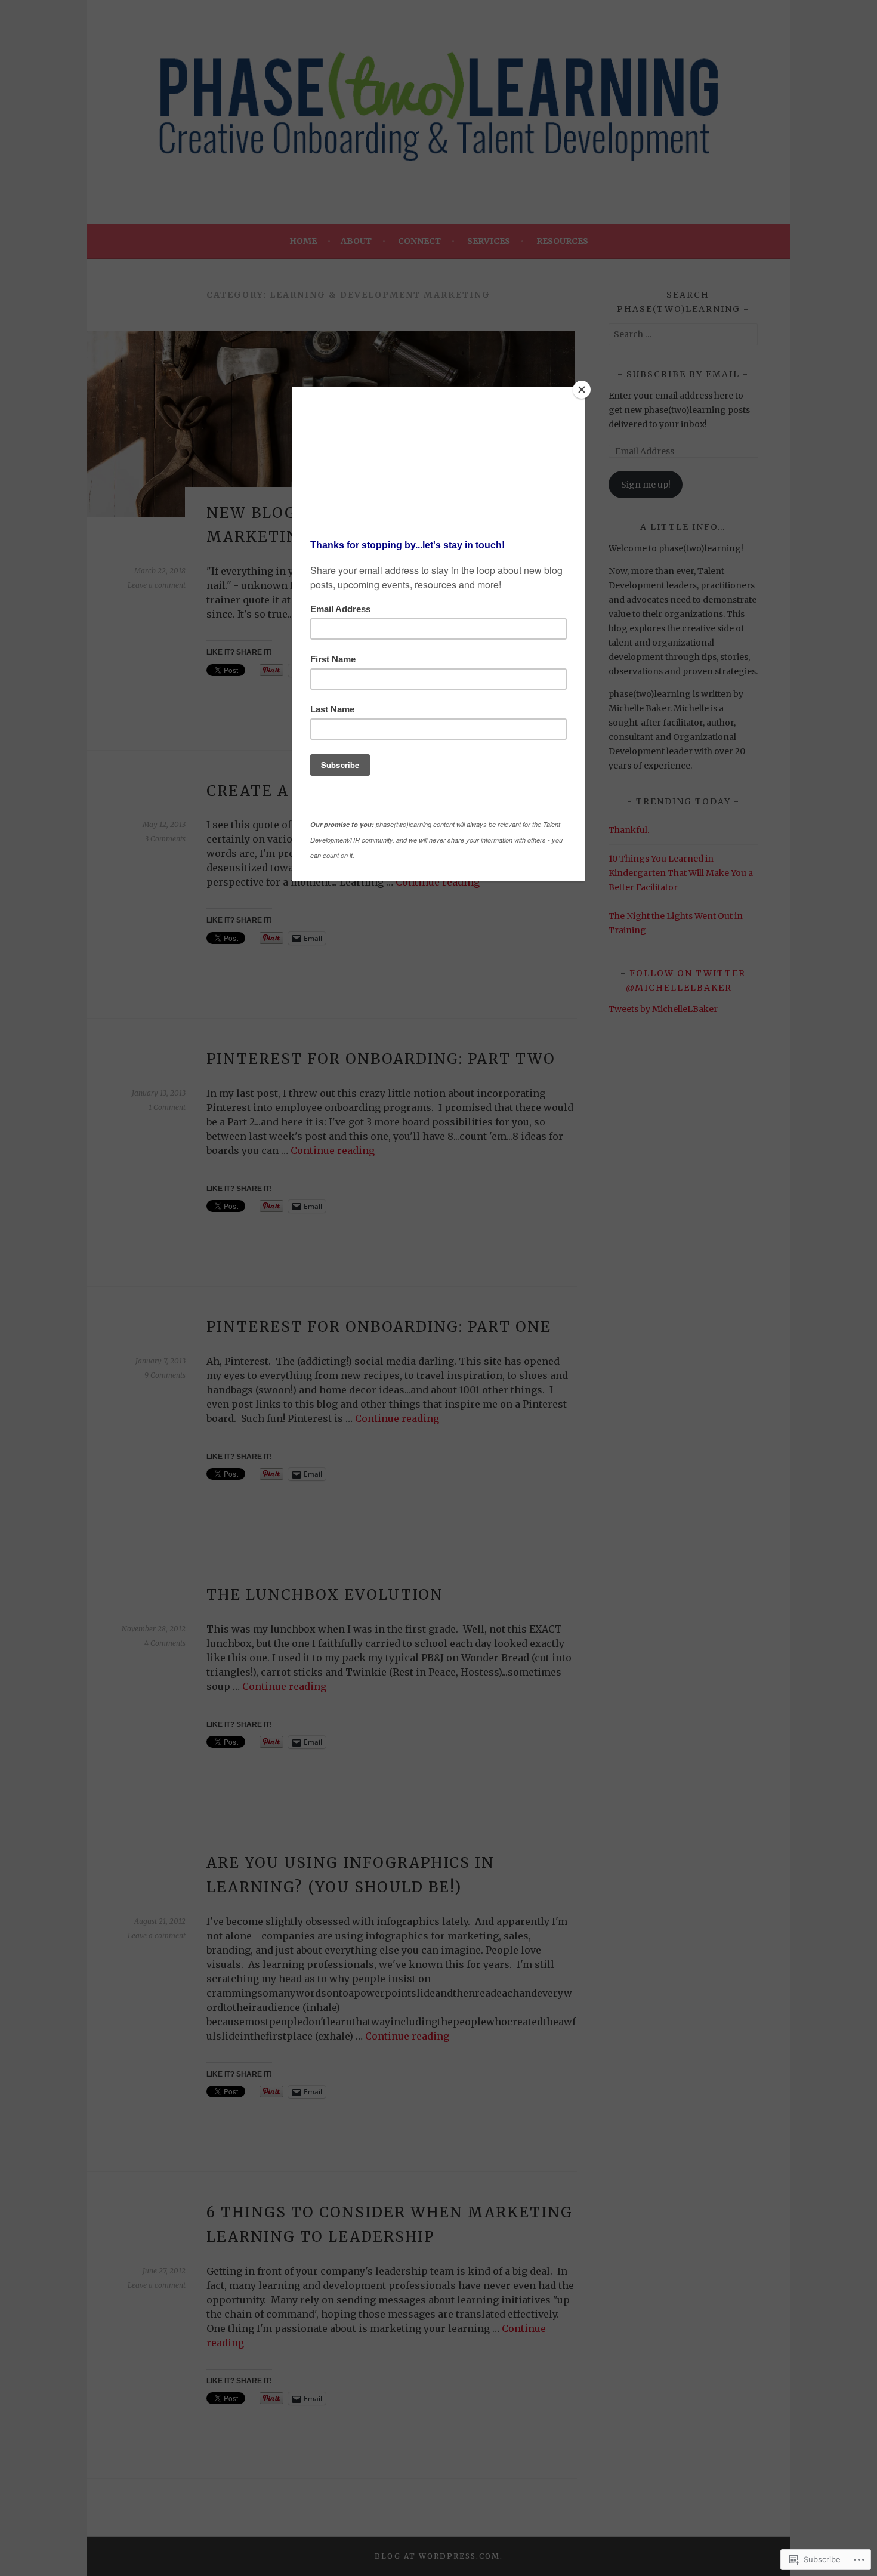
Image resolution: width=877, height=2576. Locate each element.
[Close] (582, 390)
